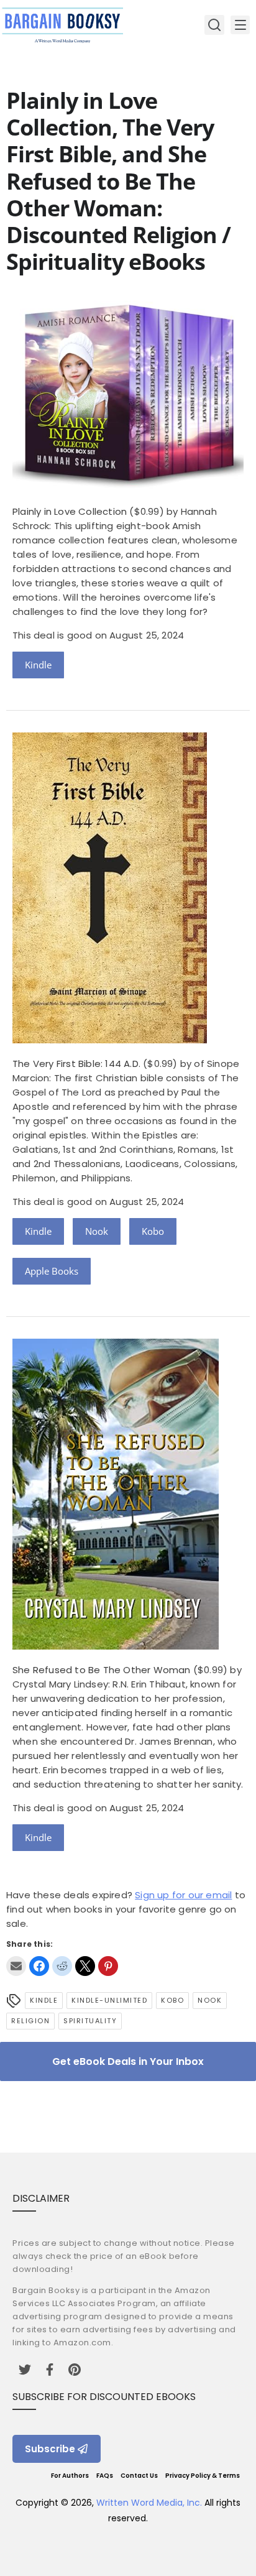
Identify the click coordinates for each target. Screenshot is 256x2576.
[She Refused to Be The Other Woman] (116, 1646)
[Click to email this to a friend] (16, 1966)
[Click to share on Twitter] (85, 1966)
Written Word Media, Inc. (149, 2503)
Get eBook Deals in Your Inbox (128, 2061)
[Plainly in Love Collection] (128, 488)
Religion (30, 2021)
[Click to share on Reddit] (62, 1966)
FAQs (105, 2476)
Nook (97, 1231)
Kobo (153, 1231)
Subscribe (50, 2449)
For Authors (70, 2476)
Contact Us (139, 2476)
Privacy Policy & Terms (203, 2476)
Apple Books (52, 1271)
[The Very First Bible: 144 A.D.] (110, 1040)
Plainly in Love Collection (70, 511)
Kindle (38, 665)
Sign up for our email (183, 1895)
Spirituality (90, 2021)
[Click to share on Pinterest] (108, 1966)
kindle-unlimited (109, 2000)
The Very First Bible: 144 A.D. (76, 1064)
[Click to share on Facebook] (39, 1966)
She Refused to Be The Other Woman (102, 1670)
